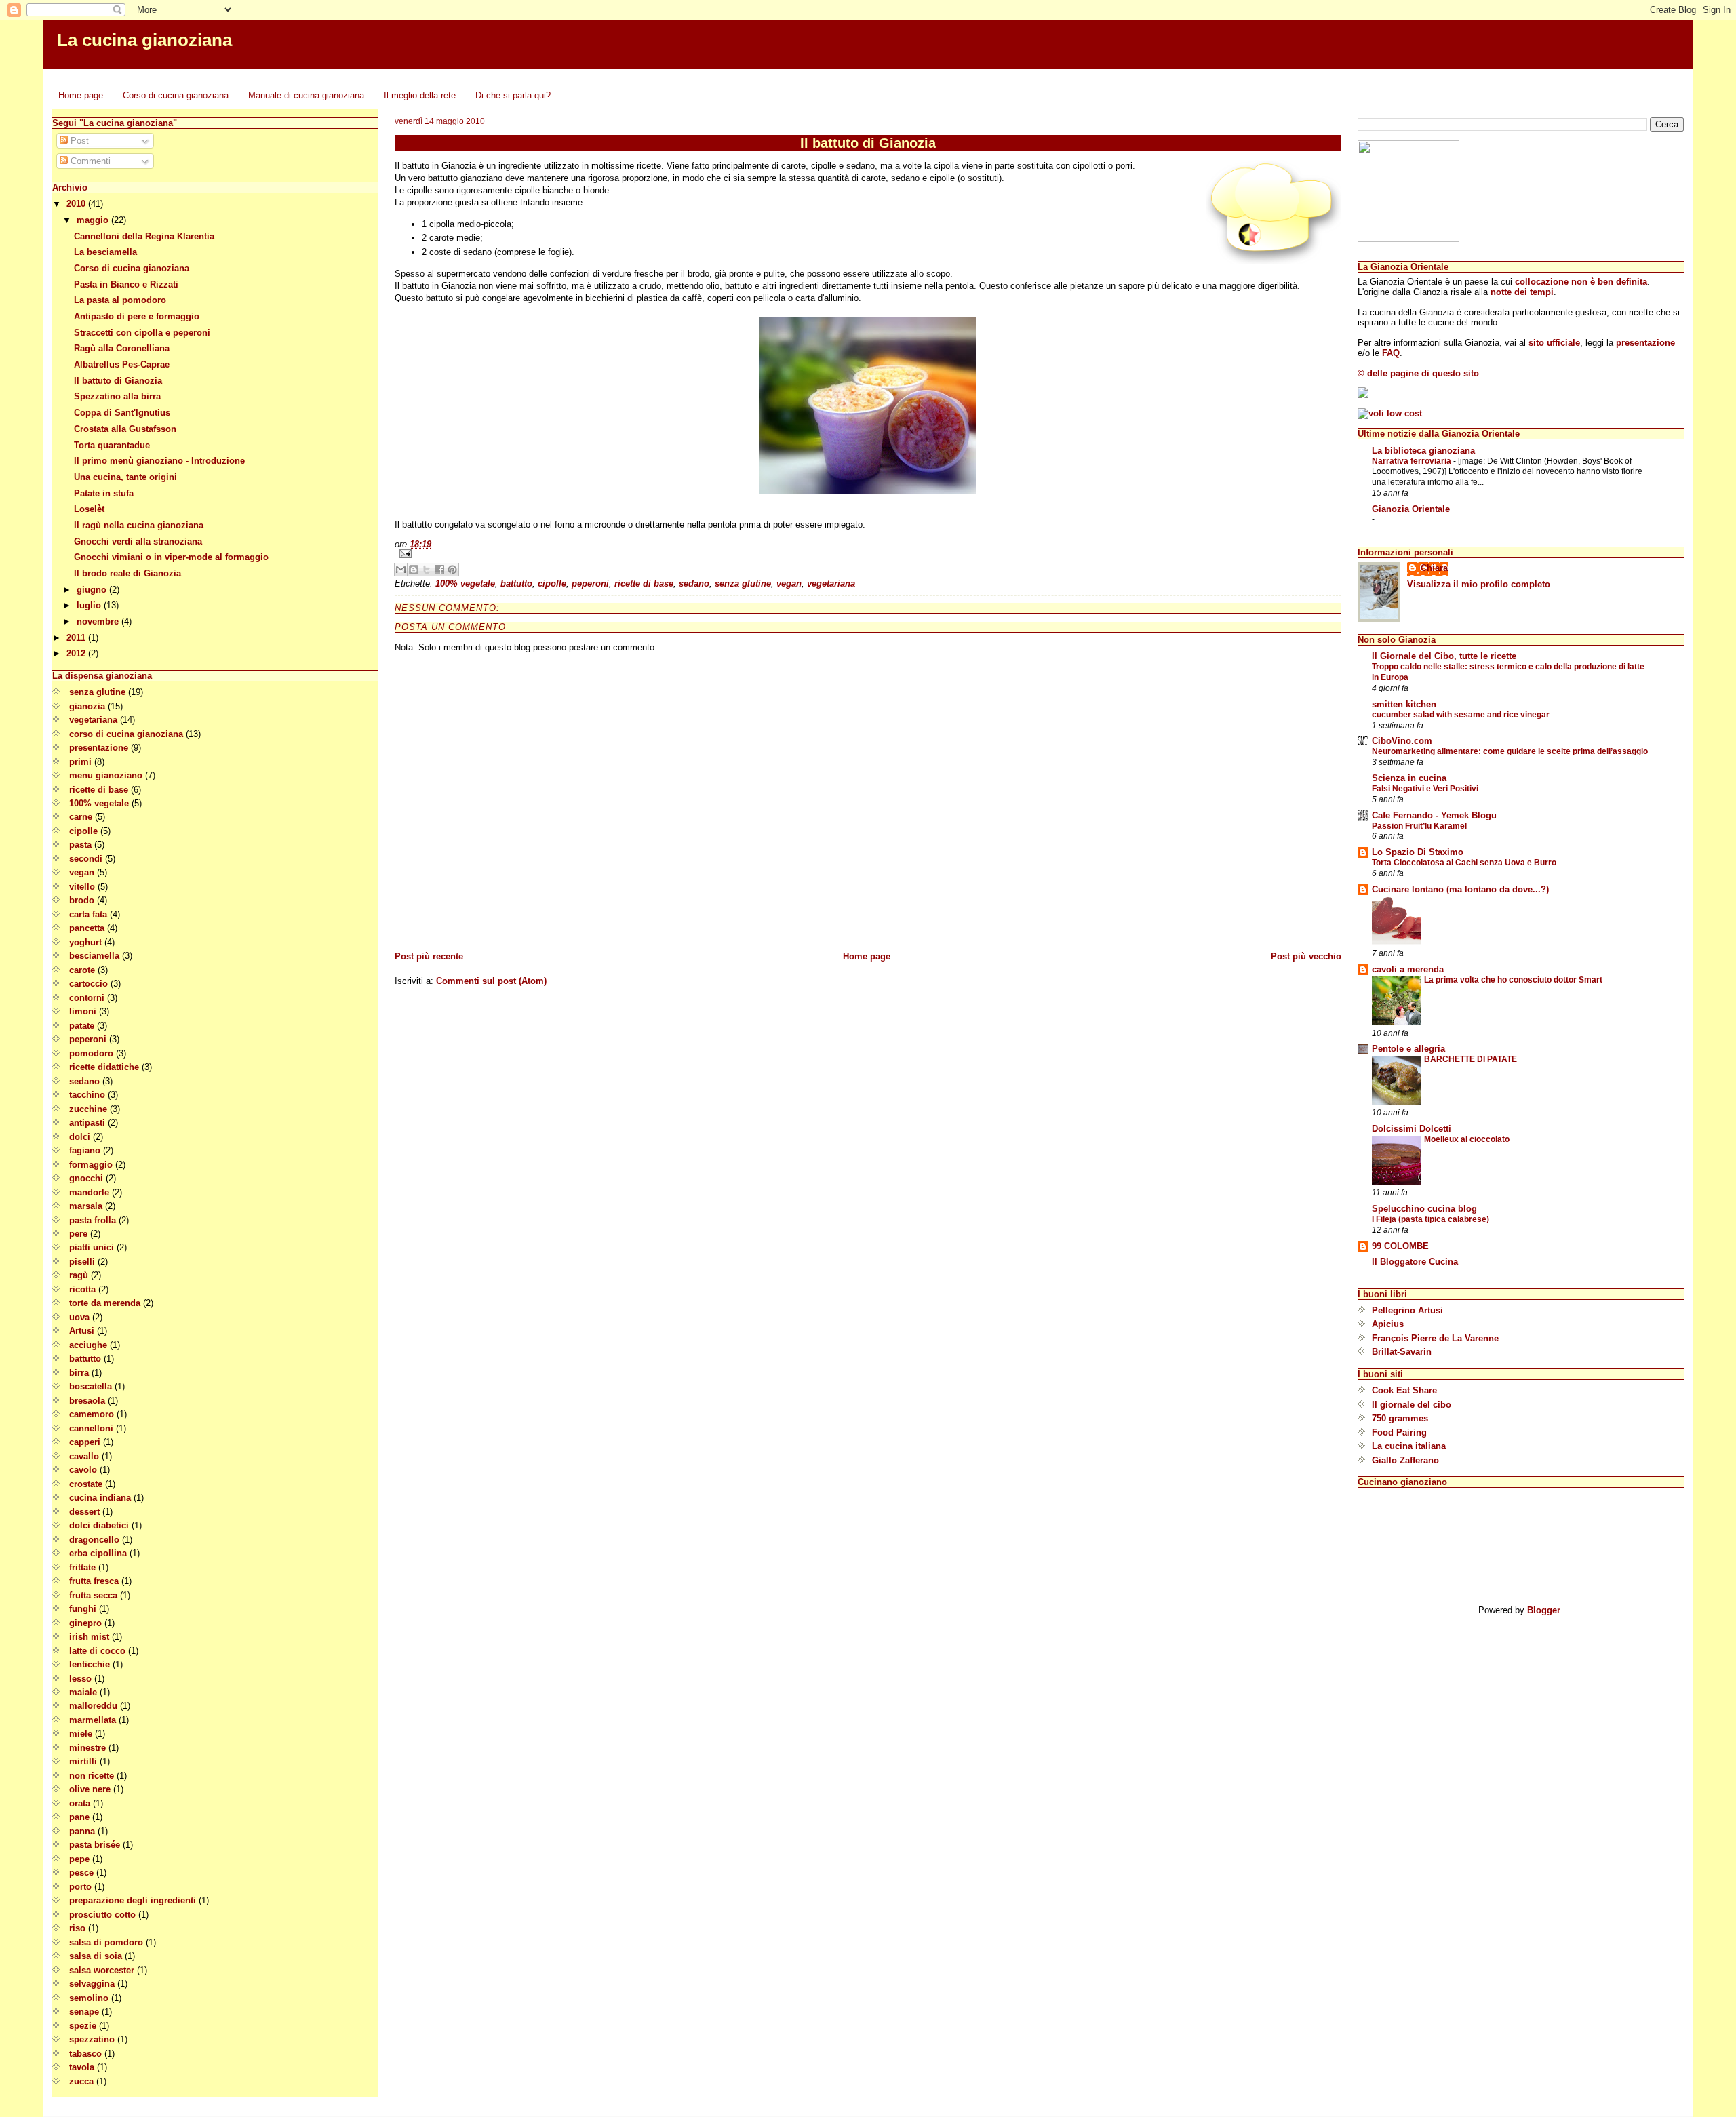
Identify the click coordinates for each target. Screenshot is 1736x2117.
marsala (86, 1206)
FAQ (1391, 353)
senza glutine (97, 692)
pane (79, 1817)
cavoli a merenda (1408, 969)
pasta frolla (93, 1220)
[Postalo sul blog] (414, 570)
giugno (93, 590)
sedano (84, 1081)
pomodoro (91, 1053)
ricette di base (99, 790)
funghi (83, 1609)
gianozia (87, 706)
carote (82, 970)
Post (78, 141)
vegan (82, 872)
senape (84, 2012)
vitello (82, 887)
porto (80, 1887)
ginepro (85, 1623)
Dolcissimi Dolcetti (1412, 1129)
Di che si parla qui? (513, 95)
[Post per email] (868, 554)
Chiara (1434, 568)
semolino (89, 1998)
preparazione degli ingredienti (133, 1900)
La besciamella (105, 252)
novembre (99, 621)
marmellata (93, 1720)
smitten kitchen (1404, 704)
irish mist (89, 1637)
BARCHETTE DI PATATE (1471, 1059)
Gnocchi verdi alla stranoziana (138, 541)
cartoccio (88, 984)
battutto (85, 1359)
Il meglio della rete (420, 95)
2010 (77, 204)
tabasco (85, 2054)
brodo (82, 900)
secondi (86, 859)
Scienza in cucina (1409, 778)
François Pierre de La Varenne (1435, 1338)
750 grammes (1400, 1418)
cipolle (83, 831)
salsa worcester (102, 1970)
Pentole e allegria (1408, 1049)
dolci (80, 1137)
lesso (80, 1679)
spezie (83, 2026)
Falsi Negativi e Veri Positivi (1425, 789)
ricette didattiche (104, 1067)
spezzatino (92, 2039)
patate (82, 1026)
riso (77, 1928)
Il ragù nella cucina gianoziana (139, 525)
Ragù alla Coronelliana (122, 348)
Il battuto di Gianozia (118, 381)
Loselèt (89, 509)
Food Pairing (1399, 1432)
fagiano (85, 1150)
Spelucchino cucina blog (1424, 1209)
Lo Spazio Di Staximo (1418, 852)
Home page (81, 95)
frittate (82, 1567)
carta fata (88, 914)
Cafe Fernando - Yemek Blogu (1434, 815)
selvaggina (92, 1984)
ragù (79, 1275)
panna (82, 1831)
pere (78, 1234)
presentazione (99, 748)
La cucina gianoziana (144, 40)
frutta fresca (94, 1581)
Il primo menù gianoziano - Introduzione (159, 461)
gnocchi (86, 1178)
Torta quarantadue (112, 445)
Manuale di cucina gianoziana (306, 95)
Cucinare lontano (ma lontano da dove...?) (1460, 889)
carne (81, 817)
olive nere (90, 1789)
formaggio (91, 1165)
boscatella (91, 1386)
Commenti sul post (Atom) (491, 981)
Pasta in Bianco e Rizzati (126, 284)
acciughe (88, 1345)
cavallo (84, 1456)
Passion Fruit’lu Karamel (1419, 826)
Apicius (1388, 1324)
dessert (84, 1512)
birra (79, 1373)
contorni (87, 998)
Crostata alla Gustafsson (125, 429)
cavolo (83, 1470)
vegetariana (93, 720)
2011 (77, 638)
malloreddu (93, 1706)
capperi (85, 1442)
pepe (79, 1859)
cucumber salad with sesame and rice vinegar (1461, 715)
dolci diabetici (99, 1525)
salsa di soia (96, 1956)
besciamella (94, 956)
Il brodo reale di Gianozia (127, 573)
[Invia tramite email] (401, 570)
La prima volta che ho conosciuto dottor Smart (1513, 980)
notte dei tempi (1522, 292)
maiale (83, 1692)
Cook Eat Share (1404, 1390)
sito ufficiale (1554, 343)
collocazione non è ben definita (1581, 282)
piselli (82, 1262)
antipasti (87, 1123)
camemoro (92, 1414)
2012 (77, 653)
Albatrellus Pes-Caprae (122, 364)
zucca (81, 2081)
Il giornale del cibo (1412, 1405)
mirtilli (83, 1761)
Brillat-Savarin (1402, 1352)
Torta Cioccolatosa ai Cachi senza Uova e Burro (1464, 863)
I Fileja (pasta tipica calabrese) (1431, 1219)
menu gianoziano (106, 775)
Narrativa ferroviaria (1413, 461)
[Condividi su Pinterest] (452, 570)
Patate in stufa (104, 493)
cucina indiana (100, 1498)
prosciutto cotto (102, 1915)
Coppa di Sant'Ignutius (122, 413)
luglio (90, 605)
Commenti (89, 161)
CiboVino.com (1402, 741)
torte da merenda (105, 1303)
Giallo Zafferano (1405, 1460)
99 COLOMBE (1400, 1246)
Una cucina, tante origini (125, 477)
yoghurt (85, 942)
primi (80, 762)
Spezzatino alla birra (117, 396)
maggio (94, 220)
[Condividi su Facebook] (439, 570)
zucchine (88, 1109)
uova (79, 1317)
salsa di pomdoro (106, 1942)
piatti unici (92, 1247)
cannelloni (91, 1428)
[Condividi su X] (427, 570)
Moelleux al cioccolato (1467, 1139)
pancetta (87, 928)
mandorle (89, 1192)
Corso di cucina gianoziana (176, 95)
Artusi (82, 1331)
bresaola (87, 1401)
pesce (81, 1873)
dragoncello (94, 1540)
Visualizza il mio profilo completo (1479, 584)
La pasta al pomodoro (120, 300)
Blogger (1544, 1610)
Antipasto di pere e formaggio (137, 316)
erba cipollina (98, 1553)
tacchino (87, 1095)
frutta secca (93, 1595)
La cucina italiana (1409, 1446)
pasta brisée (95, 1845)
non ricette (92, 1776)
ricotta (82, 1289)
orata (80, 1803)
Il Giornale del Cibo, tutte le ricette (1444, 656)
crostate (86, 1484)
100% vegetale (99, 803)
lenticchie (90, 1664)
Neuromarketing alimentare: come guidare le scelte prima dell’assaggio (1510, 751)
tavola (82, 2067)
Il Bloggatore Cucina (1415, 1262)
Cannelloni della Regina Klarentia (144, 236)
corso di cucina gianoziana (126, 734)
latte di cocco (97, 1651)
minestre (87, 1748)
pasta (80, 845)
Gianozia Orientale (1411, 509)
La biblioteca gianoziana (1423, 451)
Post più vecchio (1306, 956)
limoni (83, 1011)
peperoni (88, 1039)
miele (81, 1734)
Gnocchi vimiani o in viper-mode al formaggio (171, 557)
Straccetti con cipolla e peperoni (142, 333)
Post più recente (429, 956)
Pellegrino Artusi (1407, 1310)
